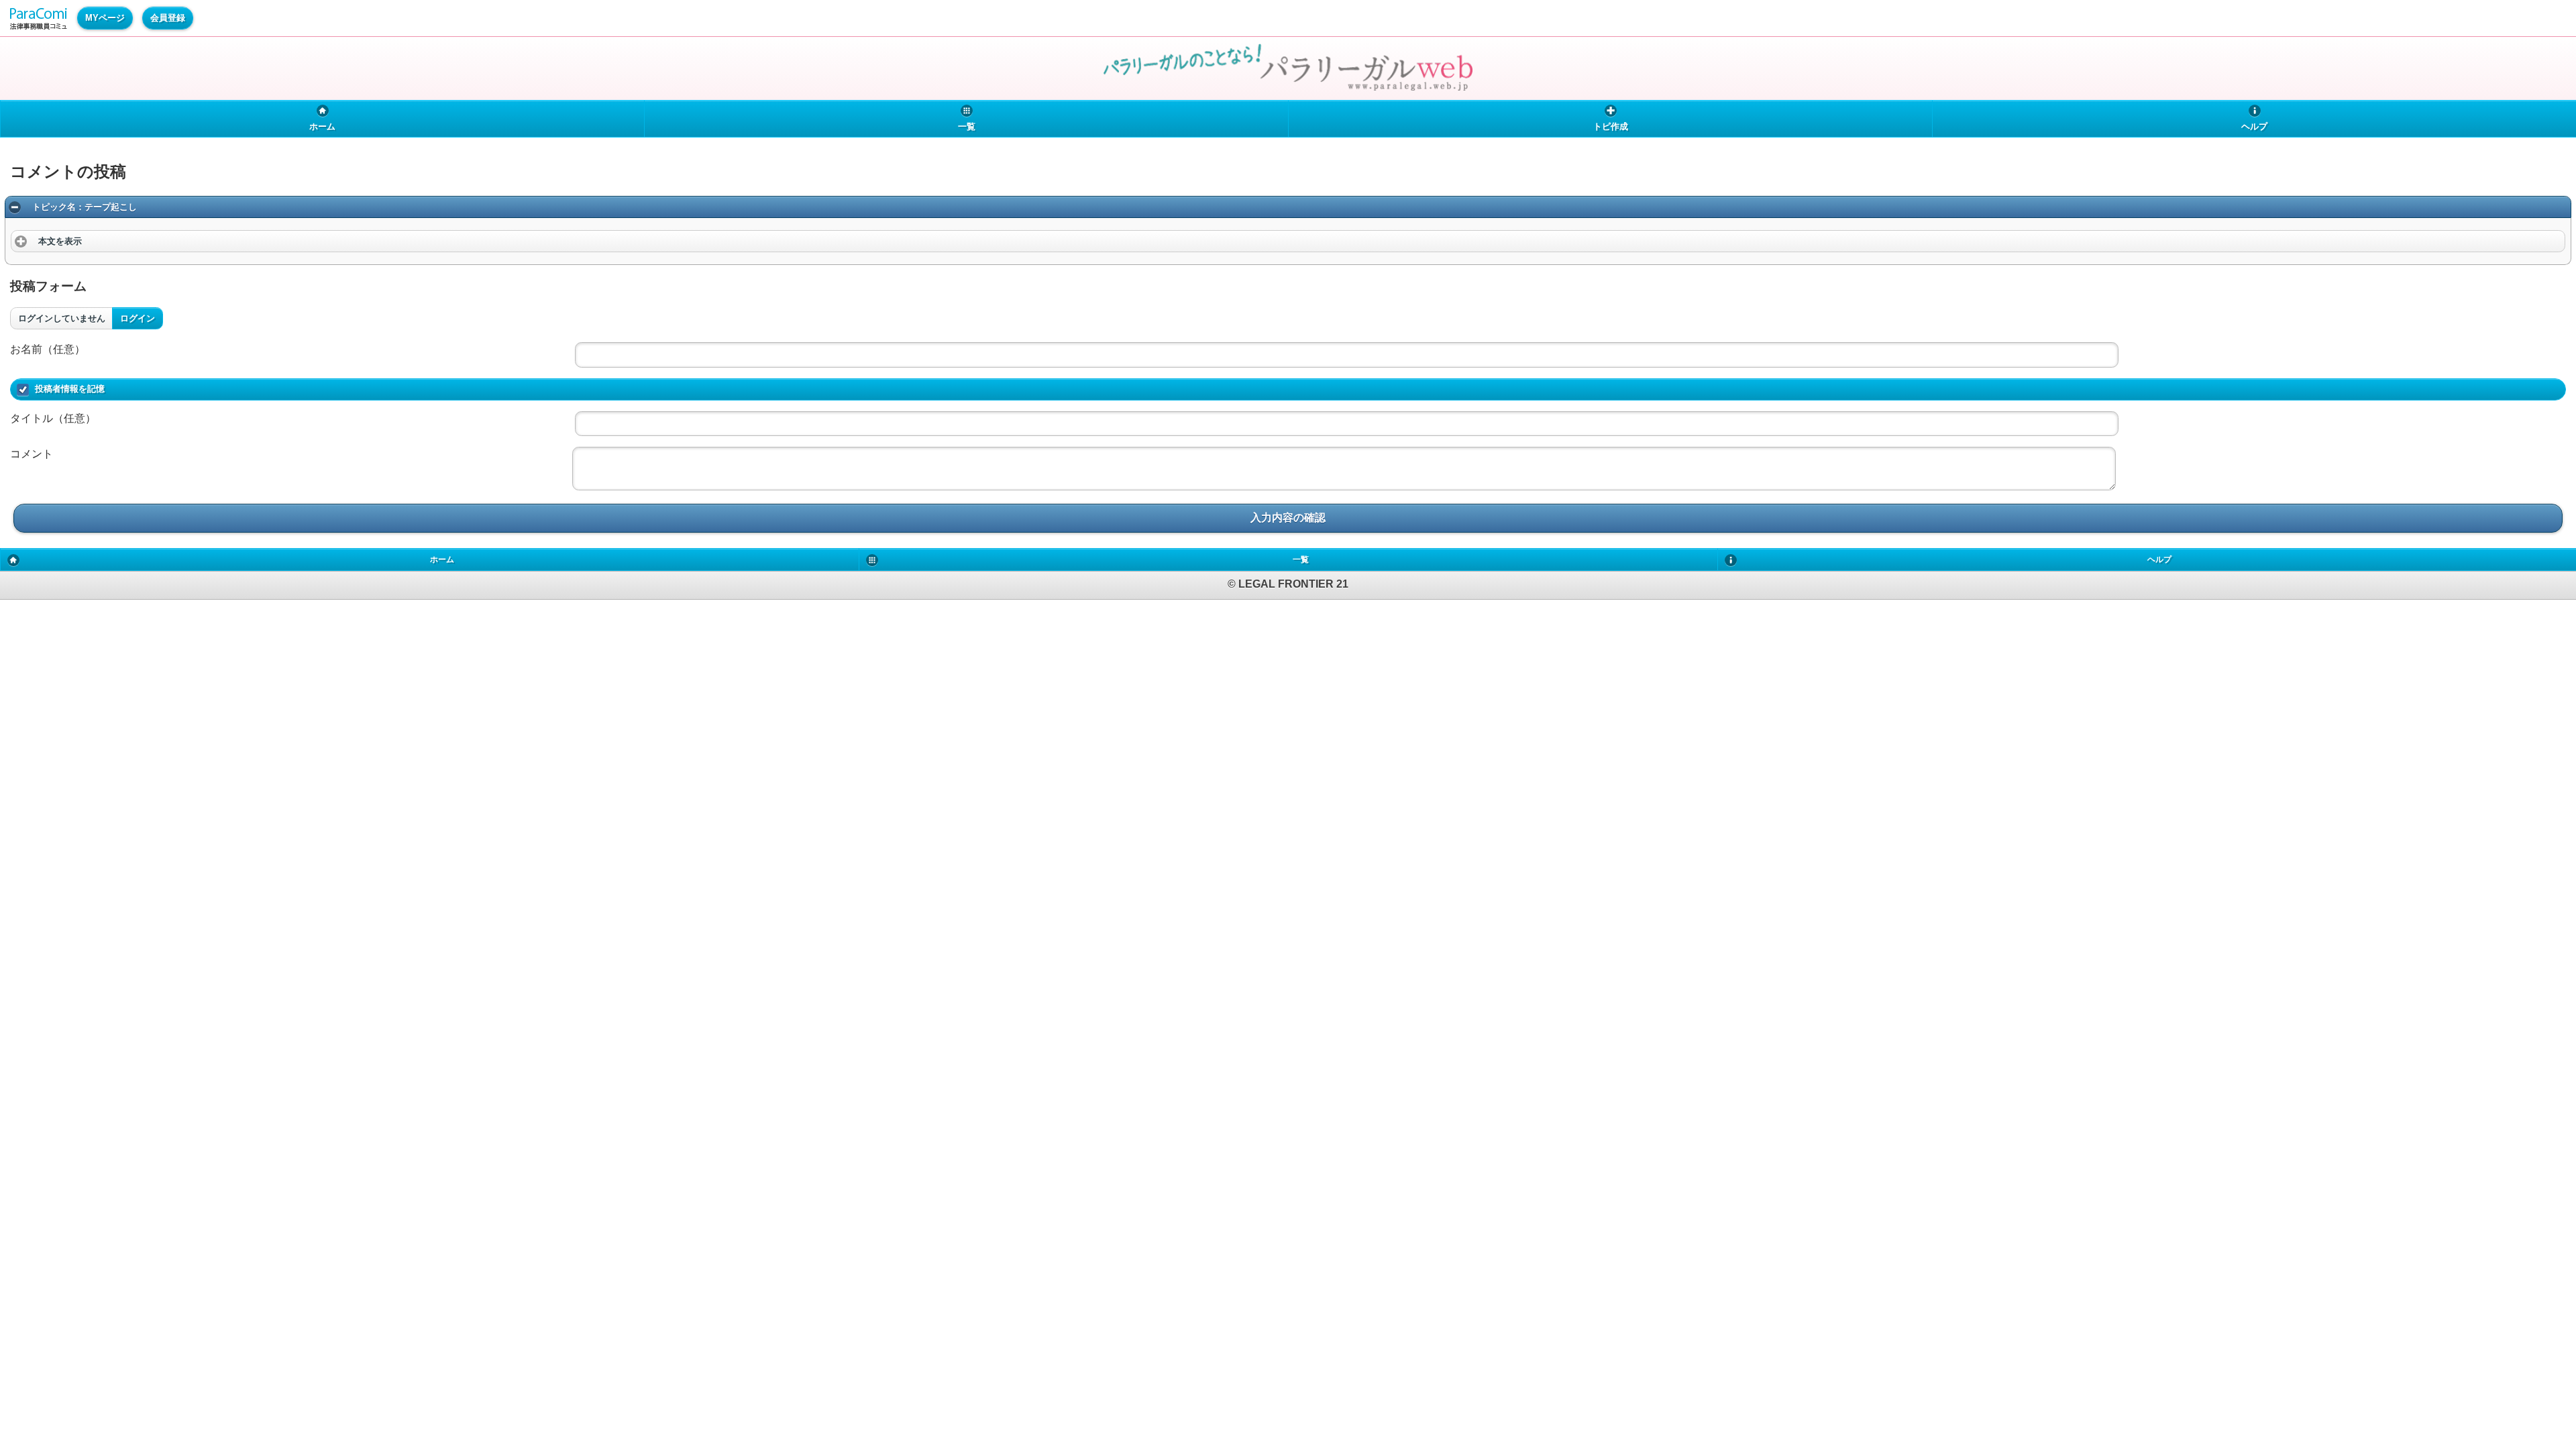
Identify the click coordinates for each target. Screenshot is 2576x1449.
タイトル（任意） (53, 418)
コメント (32, 454)
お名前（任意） (48, 349)
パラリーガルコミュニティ (39, 19)
